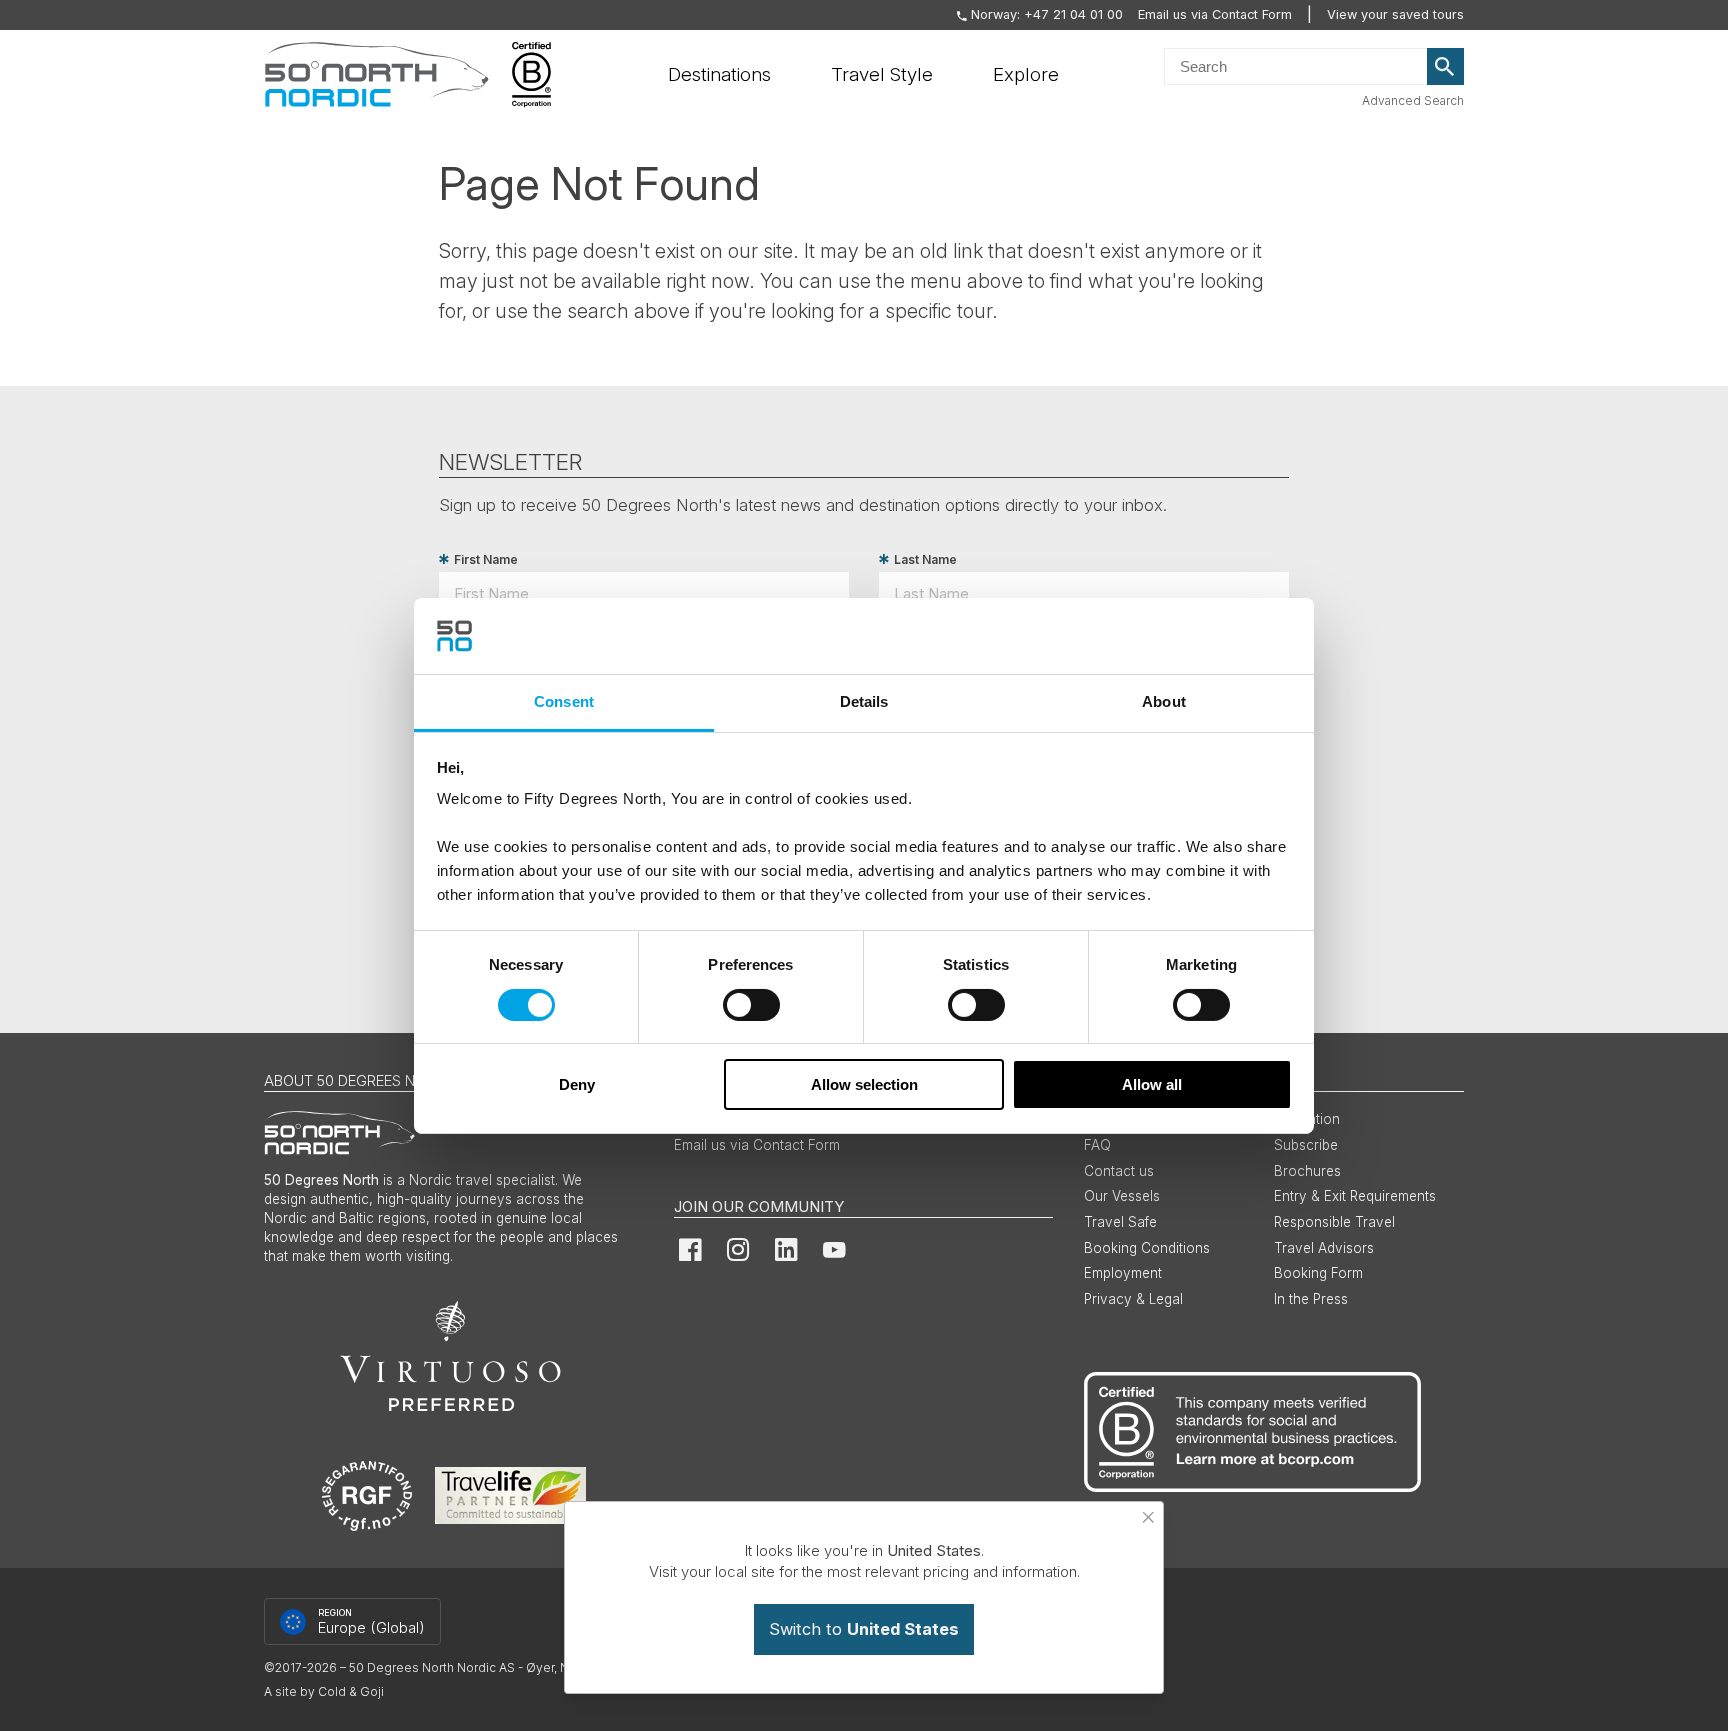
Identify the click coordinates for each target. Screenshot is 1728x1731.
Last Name (925, 559)
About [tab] (1164, 701)
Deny (577, 1084)
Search (1446, 67)
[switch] (751, 1005)
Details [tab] (864, 701)
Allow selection (864, 1084)
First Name (486, 559)
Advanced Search (1413, 100)
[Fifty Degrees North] (376, 75)
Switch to (864, 1629)
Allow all (1152, 1084)
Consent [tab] (564, 701)
